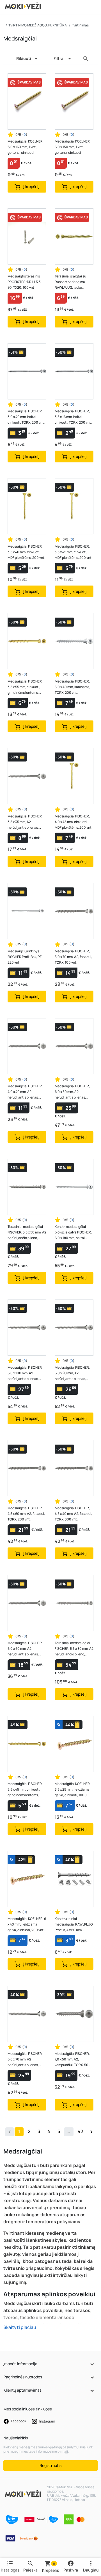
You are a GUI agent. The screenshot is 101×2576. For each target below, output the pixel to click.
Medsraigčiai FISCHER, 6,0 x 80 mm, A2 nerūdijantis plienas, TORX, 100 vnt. (72, 1092)
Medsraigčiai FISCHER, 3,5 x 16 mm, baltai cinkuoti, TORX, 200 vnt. (73, 417)
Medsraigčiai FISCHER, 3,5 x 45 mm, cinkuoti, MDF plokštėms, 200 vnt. (74, 552)
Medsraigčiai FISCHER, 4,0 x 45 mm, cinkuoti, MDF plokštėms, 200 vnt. (74, 822)
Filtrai (59, 58)
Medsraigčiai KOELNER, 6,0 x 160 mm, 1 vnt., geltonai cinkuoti (26, 147)
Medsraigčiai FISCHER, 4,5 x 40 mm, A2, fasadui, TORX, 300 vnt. (73, 1514)
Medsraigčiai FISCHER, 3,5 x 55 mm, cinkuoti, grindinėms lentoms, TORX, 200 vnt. (25, 687)
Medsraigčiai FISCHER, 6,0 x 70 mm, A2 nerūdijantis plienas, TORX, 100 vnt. (25, 2059)
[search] (86, 59)
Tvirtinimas (80, 25)
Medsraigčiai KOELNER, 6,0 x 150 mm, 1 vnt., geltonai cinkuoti (73, 147)
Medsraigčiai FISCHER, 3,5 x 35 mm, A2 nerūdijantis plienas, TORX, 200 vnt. (25, 822)
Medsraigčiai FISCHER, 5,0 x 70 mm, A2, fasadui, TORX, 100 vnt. (73, 957)
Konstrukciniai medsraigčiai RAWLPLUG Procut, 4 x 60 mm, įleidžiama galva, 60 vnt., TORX (74, 1925)
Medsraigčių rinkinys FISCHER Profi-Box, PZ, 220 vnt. (25, 957)
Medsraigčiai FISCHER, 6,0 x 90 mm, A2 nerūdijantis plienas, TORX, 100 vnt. (72, 1373)
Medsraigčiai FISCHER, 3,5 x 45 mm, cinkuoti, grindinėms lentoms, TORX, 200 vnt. (25, 1790)
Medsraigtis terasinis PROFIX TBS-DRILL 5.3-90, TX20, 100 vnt (25, 282)
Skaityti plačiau (20, 2327)
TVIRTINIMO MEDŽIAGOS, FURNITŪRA (38, 25)
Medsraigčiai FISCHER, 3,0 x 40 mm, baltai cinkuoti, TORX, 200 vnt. (26, 417)
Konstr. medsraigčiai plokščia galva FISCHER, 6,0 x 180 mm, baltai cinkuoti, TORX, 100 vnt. (73, 1232)
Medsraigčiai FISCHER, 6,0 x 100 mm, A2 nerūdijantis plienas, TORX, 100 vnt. (25, 1373)
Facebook (18, 2421)
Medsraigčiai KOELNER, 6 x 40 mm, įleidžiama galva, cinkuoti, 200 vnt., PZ (27, 1925)
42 (80, 2131)
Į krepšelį (31, 187)
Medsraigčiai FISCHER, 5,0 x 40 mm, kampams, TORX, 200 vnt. (72, 687)
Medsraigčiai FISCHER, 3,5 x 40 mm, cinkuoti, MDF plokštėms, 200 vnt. (26, 552)
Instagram (47, 2421)
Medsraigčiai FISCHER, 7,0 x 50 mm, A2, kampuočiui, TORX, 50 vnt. (72, 2059)
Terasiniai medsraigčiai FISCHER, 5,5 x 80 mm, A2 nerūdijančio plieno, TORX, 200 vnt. (74, 1649)
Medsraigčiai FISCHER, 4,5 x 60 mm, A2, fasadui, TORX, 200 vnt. (26, 1514)
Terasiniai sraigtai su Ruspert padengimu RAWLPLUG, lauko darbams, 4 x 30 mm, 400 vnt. (74, 282)
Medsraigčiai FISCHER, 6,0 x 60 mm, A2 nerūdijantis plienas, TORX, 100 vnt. (25, 1649)
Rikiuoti (24, 58)
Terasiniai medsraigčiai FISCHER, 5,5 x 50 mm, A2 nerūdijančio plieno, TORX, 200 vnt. (27, 1232)
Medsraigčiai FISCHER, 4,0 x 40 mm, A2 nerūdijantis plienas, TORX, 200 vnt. (25, 1092)
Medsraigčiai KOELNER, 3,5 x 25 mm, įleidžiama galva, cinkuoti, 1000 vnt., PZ (73, 1790)
